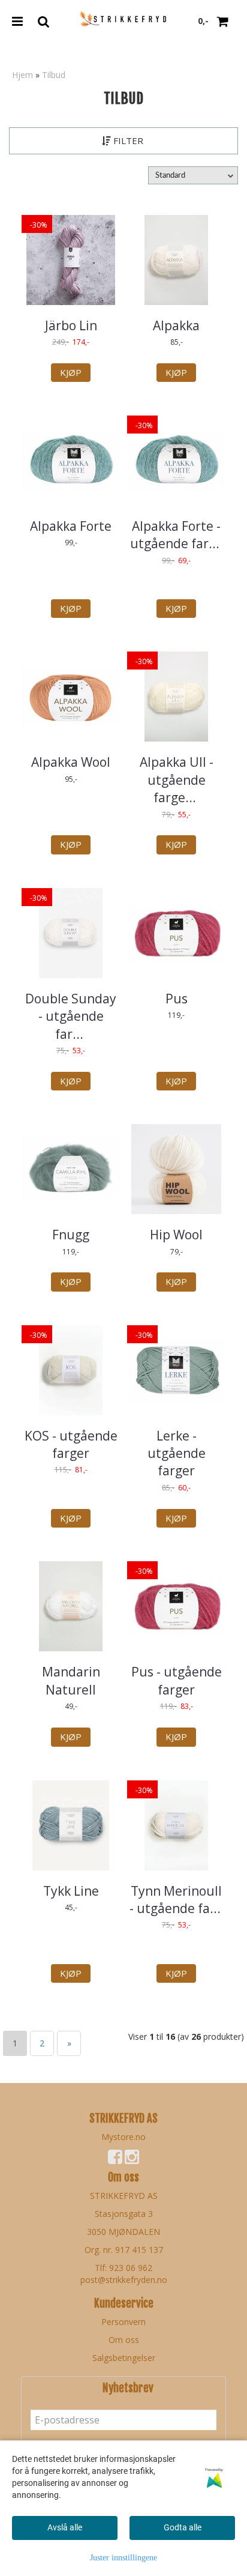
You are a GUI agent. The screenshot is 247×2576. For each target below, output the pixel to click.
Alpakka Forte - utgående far (176, 535)
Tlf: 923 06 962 (123, 2268)
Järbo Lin (71, 325)
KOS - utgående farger (71, 1444)
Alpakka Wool (71, 762)
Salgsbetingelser (124, 2358)
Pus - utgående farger (177, 1680)
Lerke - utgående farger (177, 1453)
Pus (177, 999)
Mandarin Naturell (71, 1680)
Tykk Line (71, 1891)
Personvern (123, 2322)
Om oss (124, 2340)
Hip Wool (176, 1235)
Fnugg (71, 1235)
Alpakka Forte (71, 526)
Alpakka (176, 325)
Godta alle (183, 2527)
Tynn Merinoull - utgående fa (177, 1900)
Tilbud (54, 75)
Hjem (22, 75)
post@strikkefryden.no (124, 2280)
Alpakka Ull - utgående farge (177, 780)
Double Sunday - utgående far (71, 1016)
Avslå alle (65, 2527)
